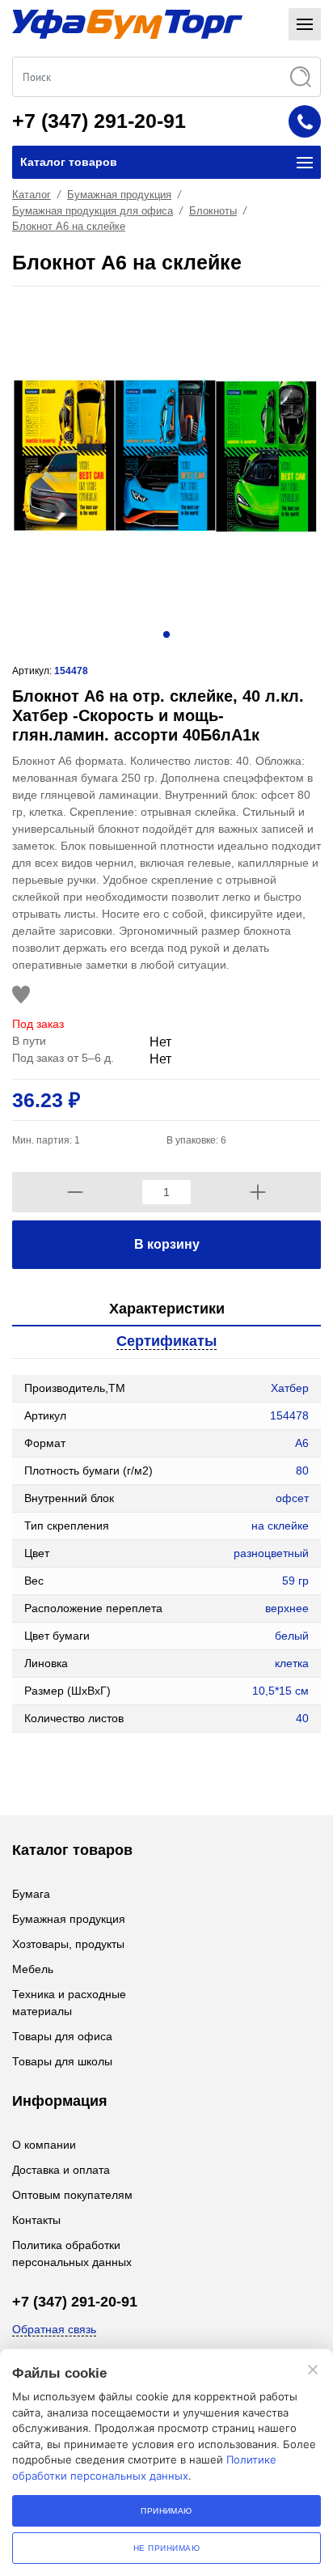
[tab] (166, 1310)
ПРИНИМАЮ (166, 2511)
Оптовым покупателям (72, 2195)
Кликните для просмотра (78, 1765)
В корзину (167, 1244)
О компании (44, 2145)
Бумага (31, 1894)
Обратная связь (54, 2329)
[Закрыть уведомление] (313, 2370)
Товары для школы (62, 2061)
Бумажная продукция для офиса (93, 211)
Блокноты (213, 211)
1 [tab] (166, 634)
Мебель (33, 1969)
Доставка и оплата (61, 2170)
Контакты (36, 2220)
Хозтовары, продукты (68, 1944)
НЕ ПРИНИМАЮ (166, 2548)
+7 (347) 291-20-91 (99, 121)
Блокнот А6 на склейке (69, 226)
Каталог (32, 195)
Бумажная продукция (119, 195)
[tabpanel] (166, 456)
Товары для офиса (62, 2036)
